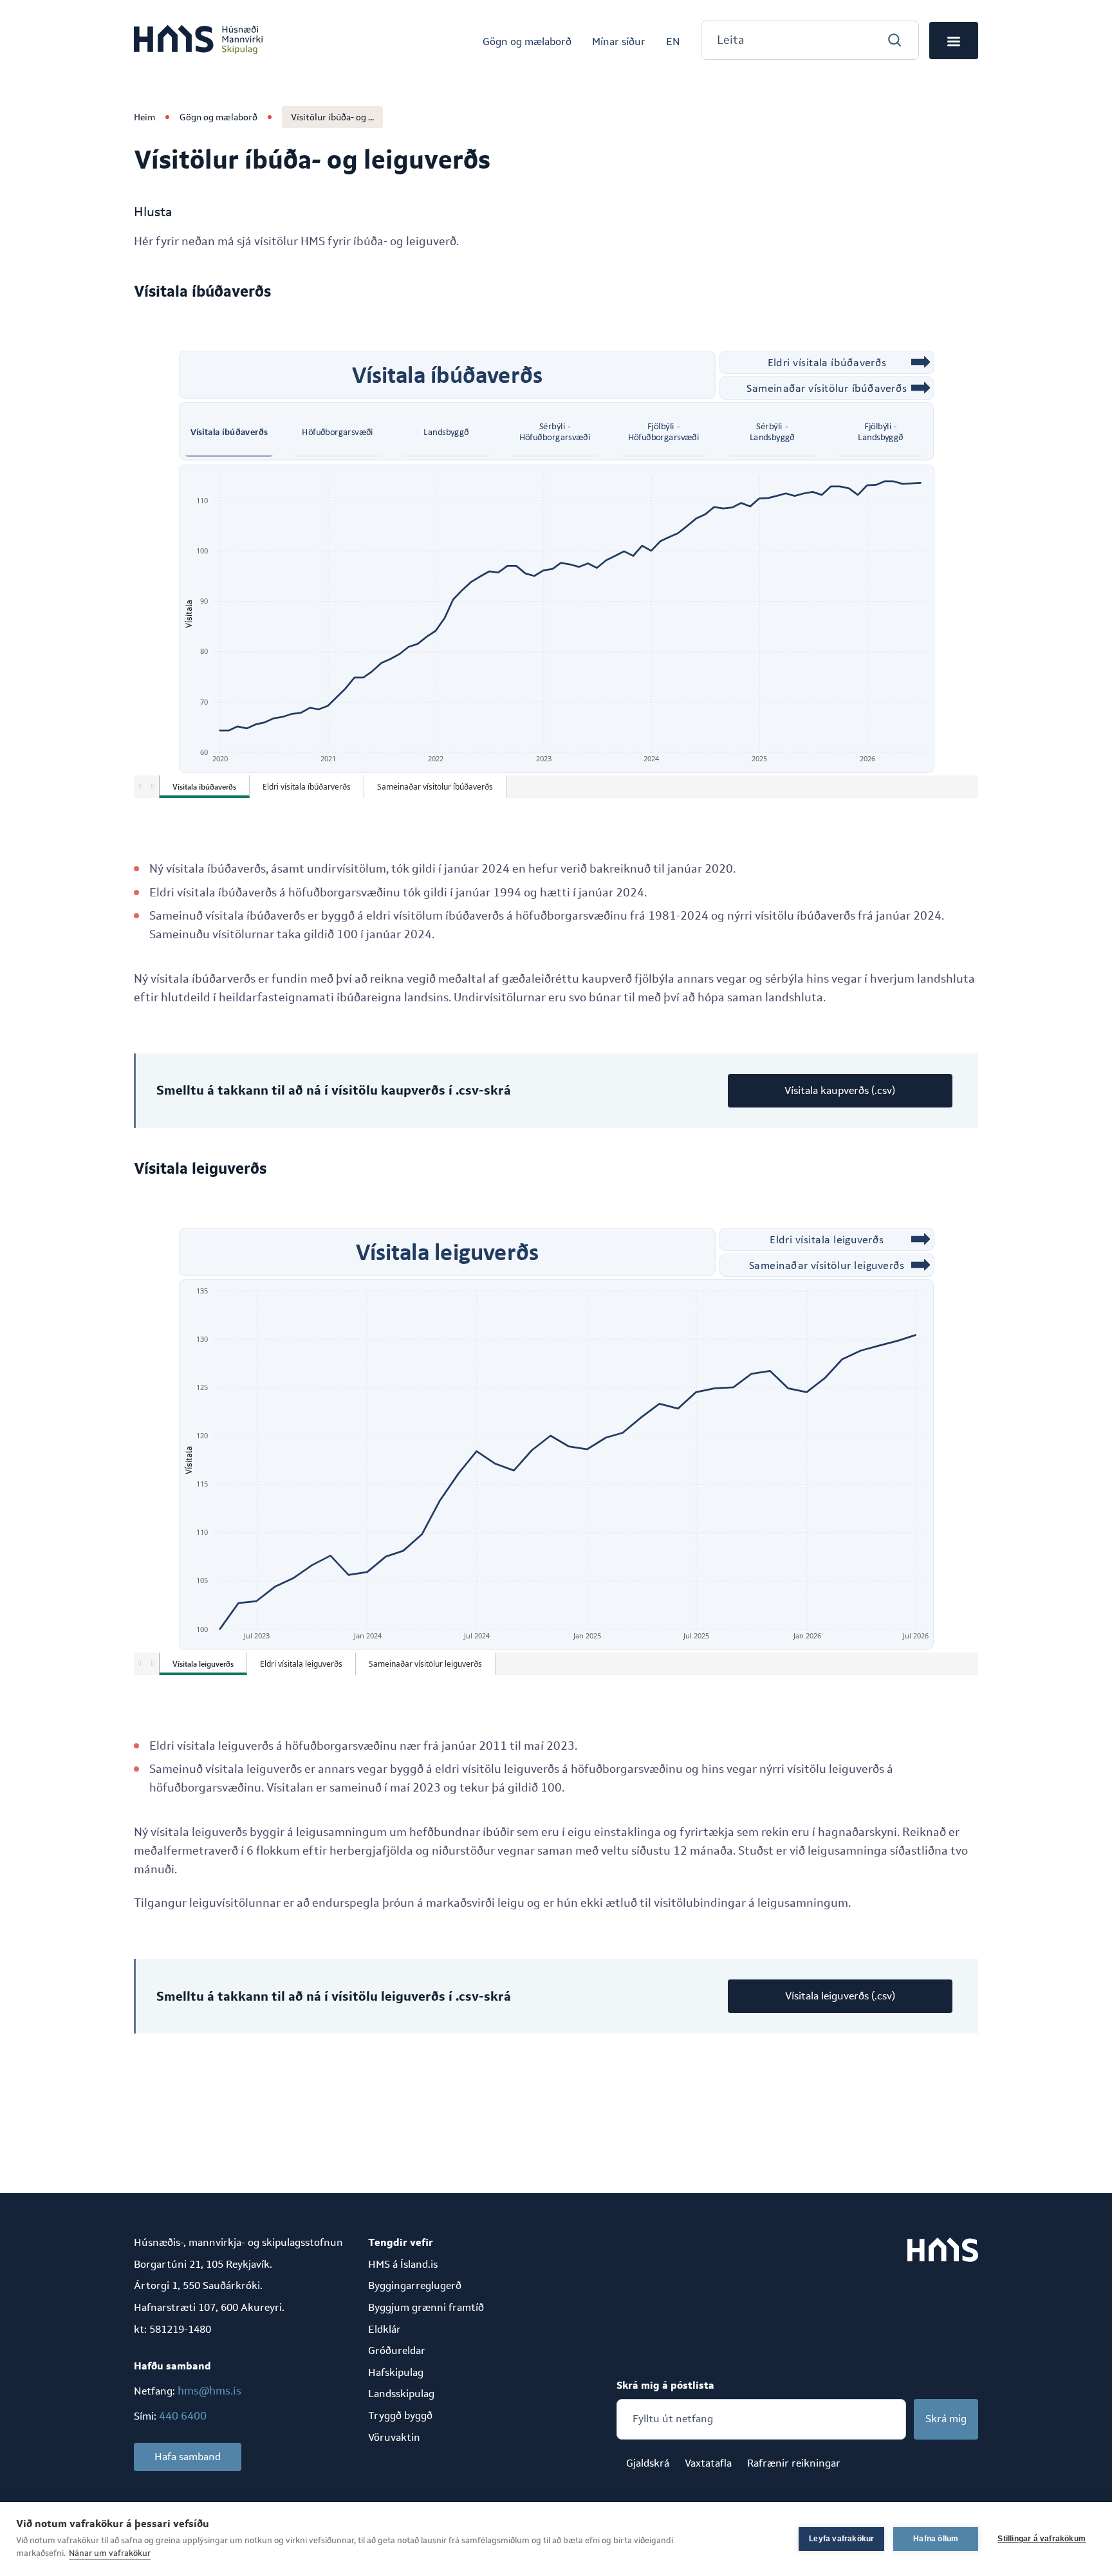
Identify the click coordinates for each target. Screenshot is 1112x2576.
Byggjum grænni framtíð (426, 2307)
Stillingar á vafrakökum (1042, 2539)
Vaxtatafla (708, 2463)
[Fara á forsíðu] (198, 41)
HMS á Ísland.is (403, 2264)
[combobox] (810, 40)
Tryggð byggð (400, 2415)
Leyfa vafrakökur (841, 2539)
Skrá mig (946, 2419)
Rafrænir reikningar (794, 2463)
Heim (144, 117)
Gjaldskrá (648, 2463)
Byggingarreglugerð (415, 2285)
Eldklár (385, 2329)
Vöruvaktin (394, 2437)
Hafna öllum (936, 2539)
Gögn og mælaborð (218, 117)
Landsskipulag (401, 2394)
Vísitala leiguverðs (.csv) (840, 1996)
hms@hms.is (209, 2391)
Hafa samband (188, 2457)
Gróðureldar (397, 2350)
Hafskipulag (396, 2372)
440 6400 (183, 2416)
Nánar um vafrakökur (110, 2553)
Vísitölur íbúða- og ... (332, 117)
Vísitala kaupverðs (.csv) (840, 1090)
